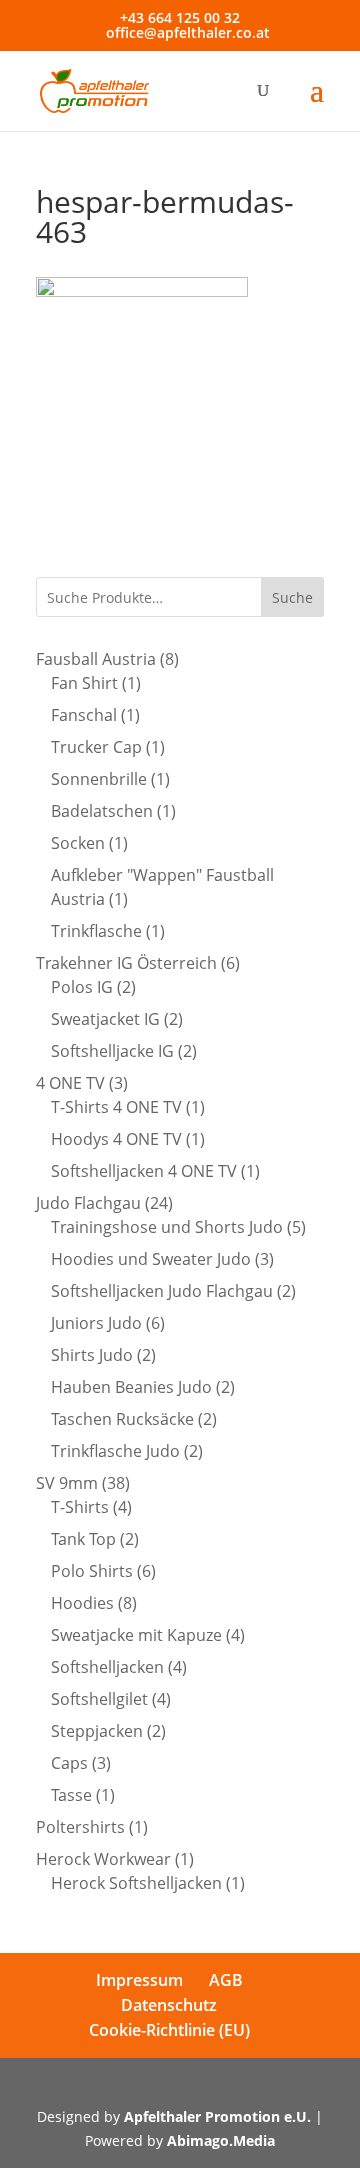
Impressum (139, 1980)
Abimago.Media (221, 2140)
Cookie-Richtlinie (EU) (169, 2030)
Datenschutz (169, 2005)
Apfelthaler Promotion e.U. (217, 2116)
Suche (292, 597)
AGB (226, 1980)
